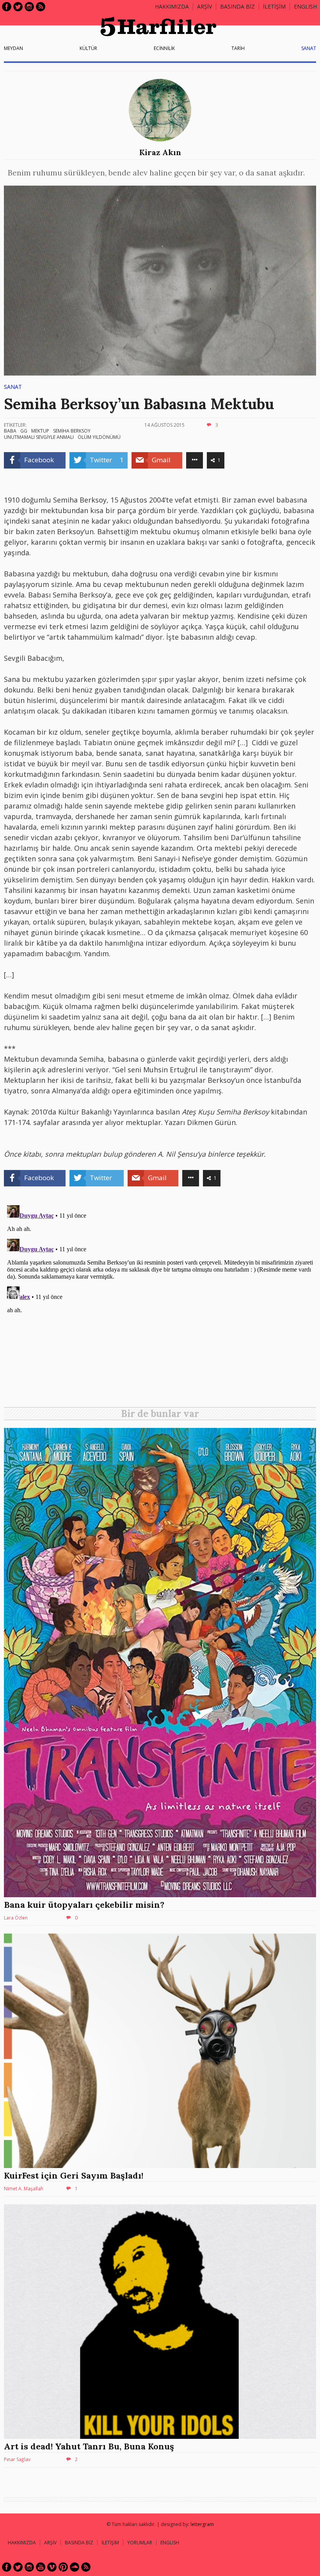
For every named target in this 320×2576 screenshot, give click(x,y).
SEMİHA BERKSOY (72, 431)
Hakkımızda (172, 6)
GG (24, 431)
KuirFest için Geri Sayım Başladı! (74, 2175)
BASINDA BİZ (237, 6)
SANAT (309, 48)
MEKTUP (40, 431)
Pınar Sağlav (17, 2459)
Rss (41, 7)
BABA (10, 431)
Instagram (29, 7)
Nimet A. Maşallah (24, 2189)
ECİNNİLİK (164, 48)
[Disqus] (160, 1300)
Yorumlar (140, 2543)
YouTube (41, 2567)
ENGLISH (305, 6)
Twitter (18, 7)
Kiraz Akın (160, 152)
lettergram (202, 2524)
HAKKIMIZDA (22, 2543)
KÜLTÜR (88, 48)
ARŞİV (204, 6)
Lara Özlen (16, 1918)
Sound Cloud (75, 2567)
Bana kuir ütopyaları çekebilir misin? (84, 1905)
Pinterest (63, 2567)
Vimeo (52, 2567)
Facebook (7, 7)
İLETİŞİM (274, 6)
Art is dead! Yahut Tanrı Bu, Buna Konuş (89, 2446)
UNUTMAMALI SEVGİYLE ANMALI (39, 437)
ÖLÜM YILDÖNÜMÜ (99, 437)
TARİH (238, 48)
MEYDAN (13, 48)
